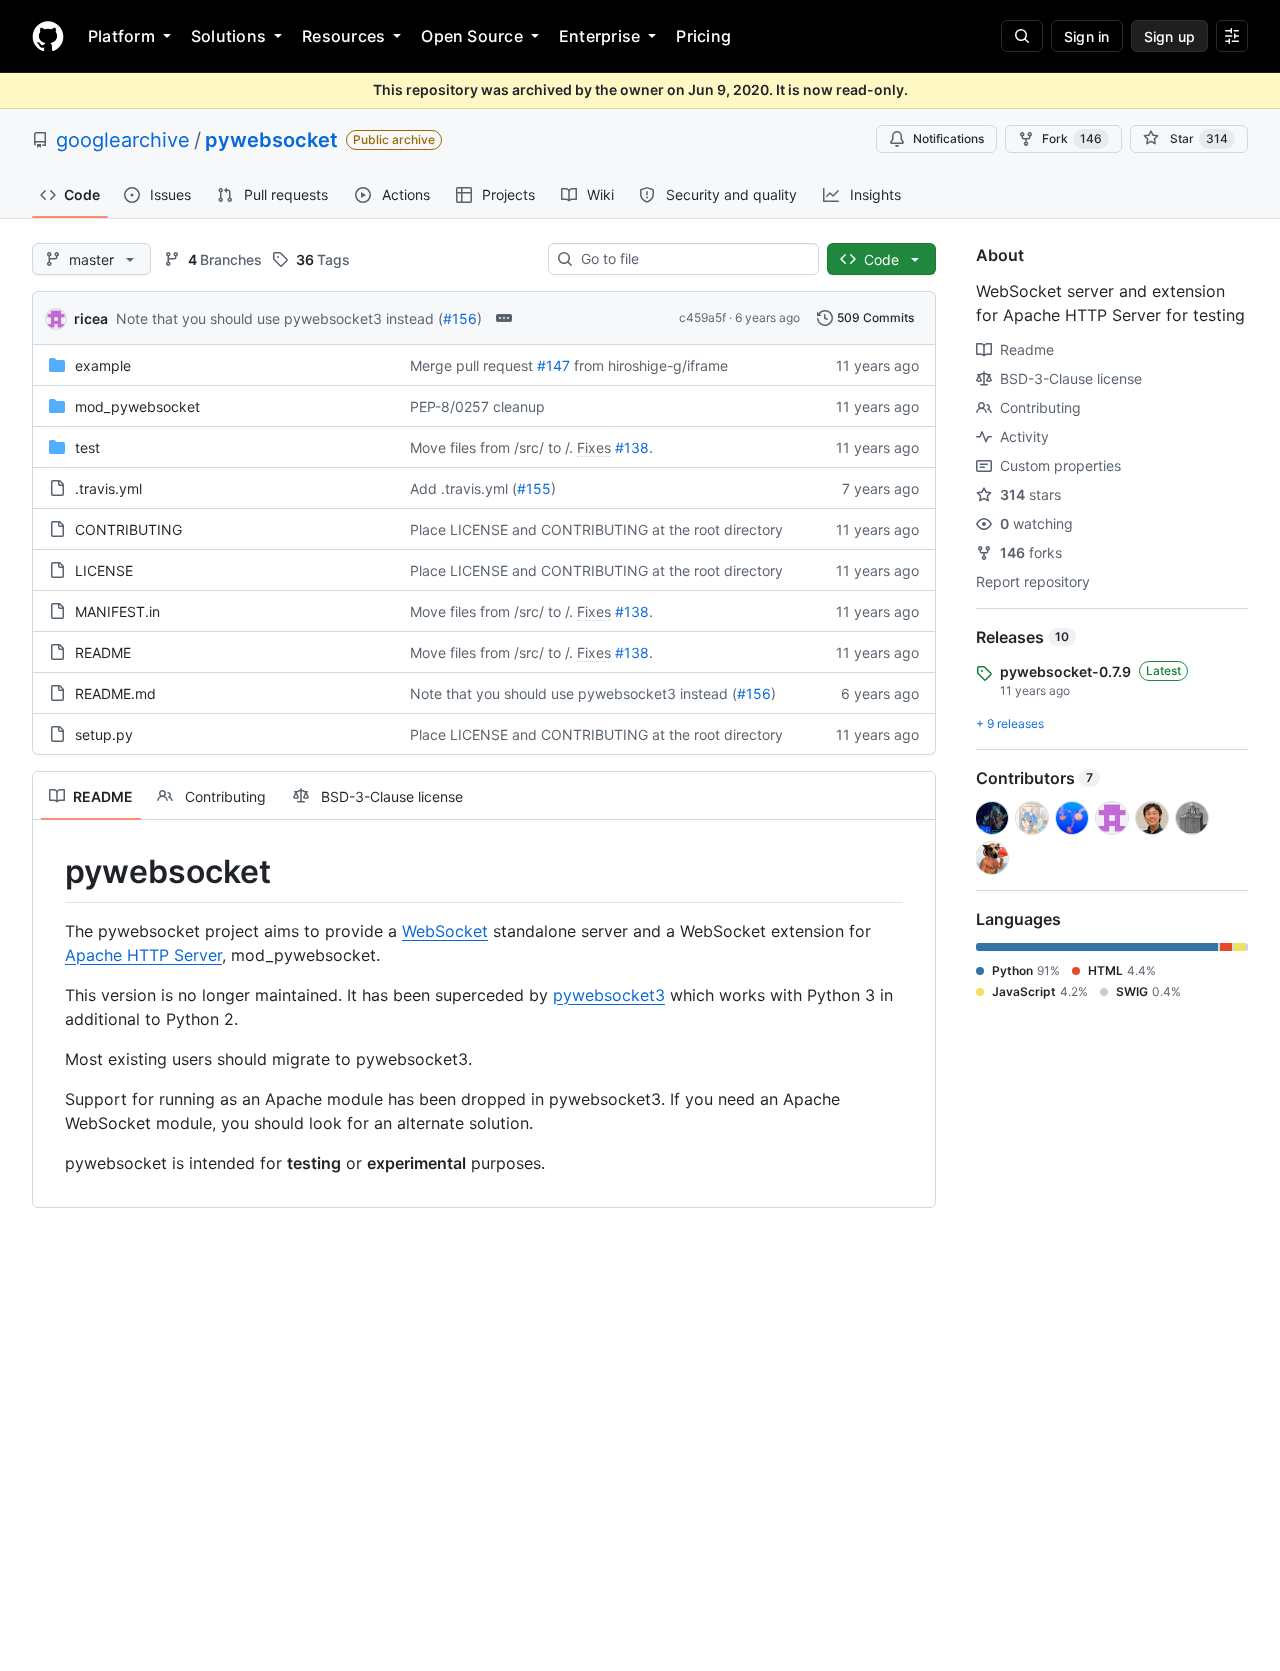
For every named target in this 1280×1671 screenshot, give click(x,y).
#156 (460, 318)
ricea (91, 318)
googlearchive (123, 140)
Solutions (228, 36)
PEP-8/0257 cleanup (477, 406)
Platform (121, 36)
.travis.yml (108, 488)
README (103, 652)
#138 (632, 447)
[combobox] (691, 259)
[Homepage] (48, 36)
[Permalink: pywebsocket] (51, 872)
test (87, 447)
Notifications (948, 138)
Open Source (472, 36)
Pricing (703, 36)
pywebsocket (271, 140)
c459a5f (702, 317)
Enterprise (599, 36)
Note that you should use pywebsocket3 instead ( (279, 318)
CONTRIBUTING (128, 529)
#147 (553, 365)
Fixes (594, 447)
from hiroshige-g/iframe (651, 365)
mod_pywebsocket (137, 406)
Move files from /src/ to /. (491, 447)
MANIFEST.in (117, 611)
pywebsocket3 (609, 995)
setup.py (104, 734)
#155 (534, 488)
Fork (1072, 138)
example (103, 365)
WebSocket (445, 931)
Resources (343, 36)
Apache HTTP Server (143, 955)
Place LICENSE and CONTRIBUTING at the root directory (596, 529)
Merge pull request (471, 365)
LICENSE (104, 570)
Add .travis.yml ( (463, 488)
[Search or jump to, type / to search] (1022, 36)
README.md (115, 693)
